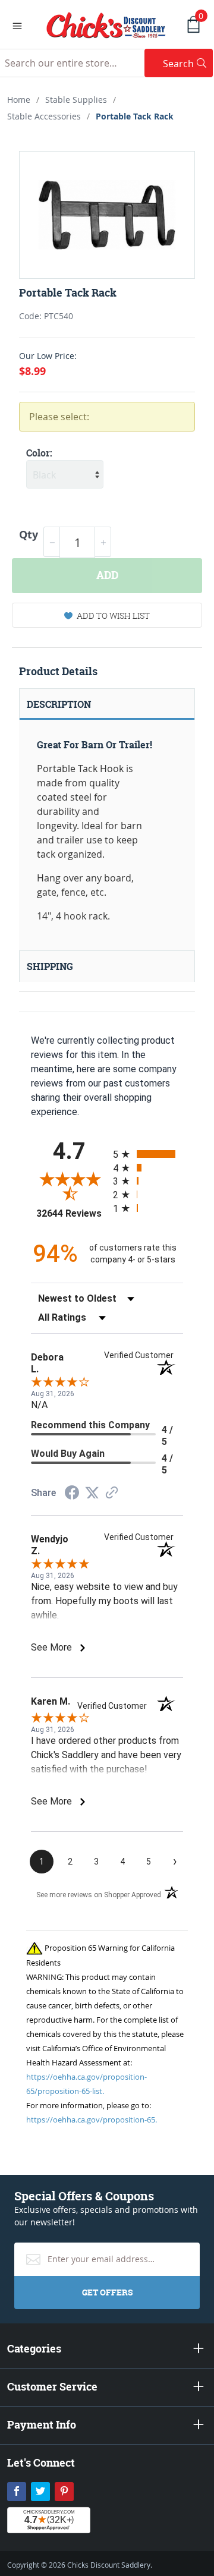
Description (59, 704)
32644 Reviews (72, 1213)
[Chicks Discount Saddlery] (106, 24)
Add (107, 575)
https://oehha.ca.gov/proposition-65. (92, 2120)
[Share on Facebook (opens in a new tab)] (72, 1494)
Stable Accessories (44, 116)
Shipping (50, 966)
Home (19, 100)
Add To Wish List (113, 615)
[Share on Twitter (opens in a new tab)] (92, 1493)
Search (188, 63)
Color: (39, 453)
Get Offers (107, 2292)
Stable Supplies (76, 100)
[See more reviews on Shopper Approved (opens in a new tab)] (112, 1493)
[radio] (148, 1154)
